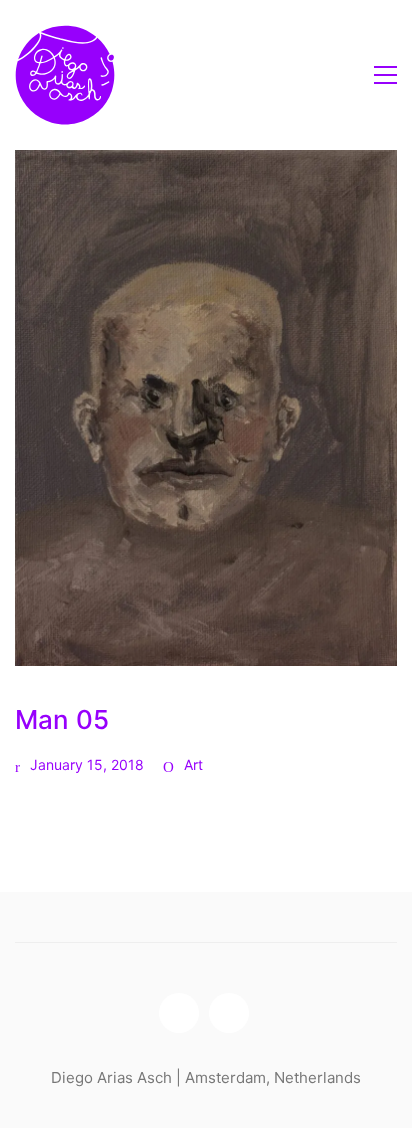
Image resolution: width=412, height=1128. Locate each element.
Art (193, 764)
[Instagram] (179, 1013)
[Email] (229, 1013)
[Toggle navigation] (385, 75)
